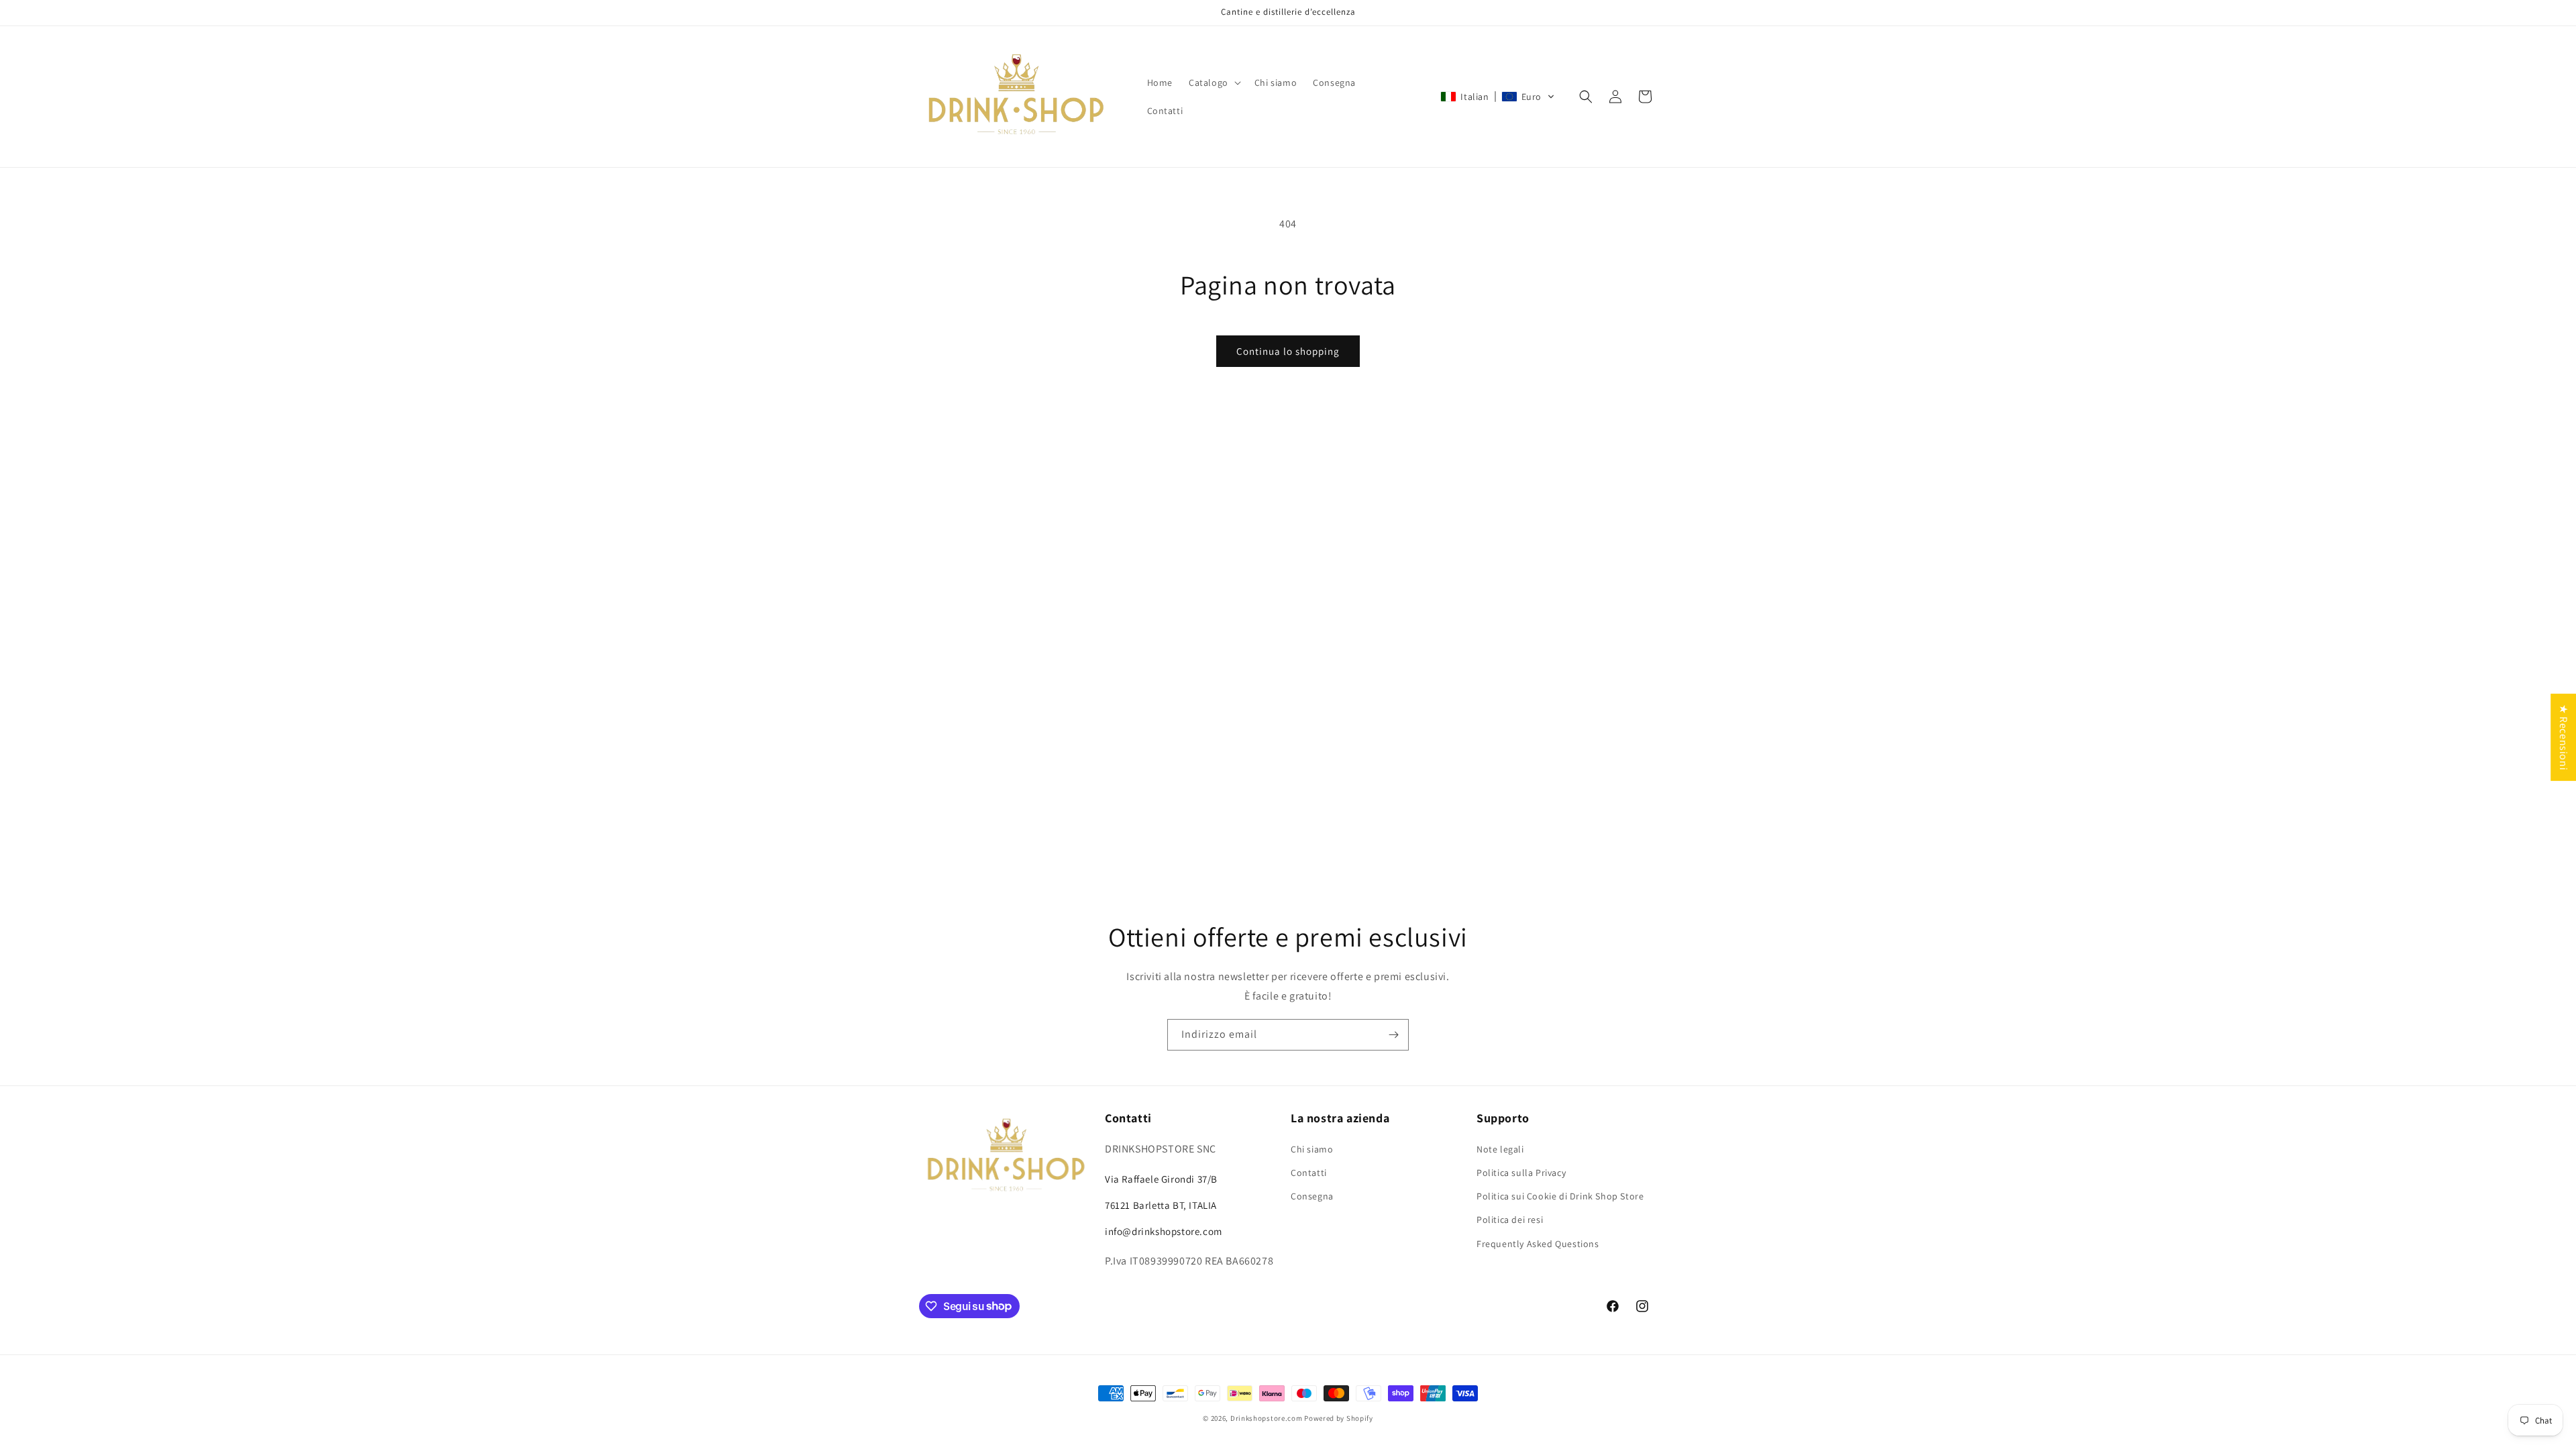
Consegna (1312, 1196)
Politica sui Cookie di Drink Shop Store (1560, 1196)
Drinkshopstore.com (1267, 1418)
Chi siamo (1312, 1149)
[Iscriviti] (1393, 1035)
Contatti (1309, 1173)
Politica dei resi (1510, 1220)
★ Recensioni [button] (2564, 737)
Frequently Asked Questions (1538, 1244)
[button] (1214, 83)
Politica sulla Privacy (1521, 1173)
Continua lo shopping (1288, 351)
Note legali (1500, 1149)
